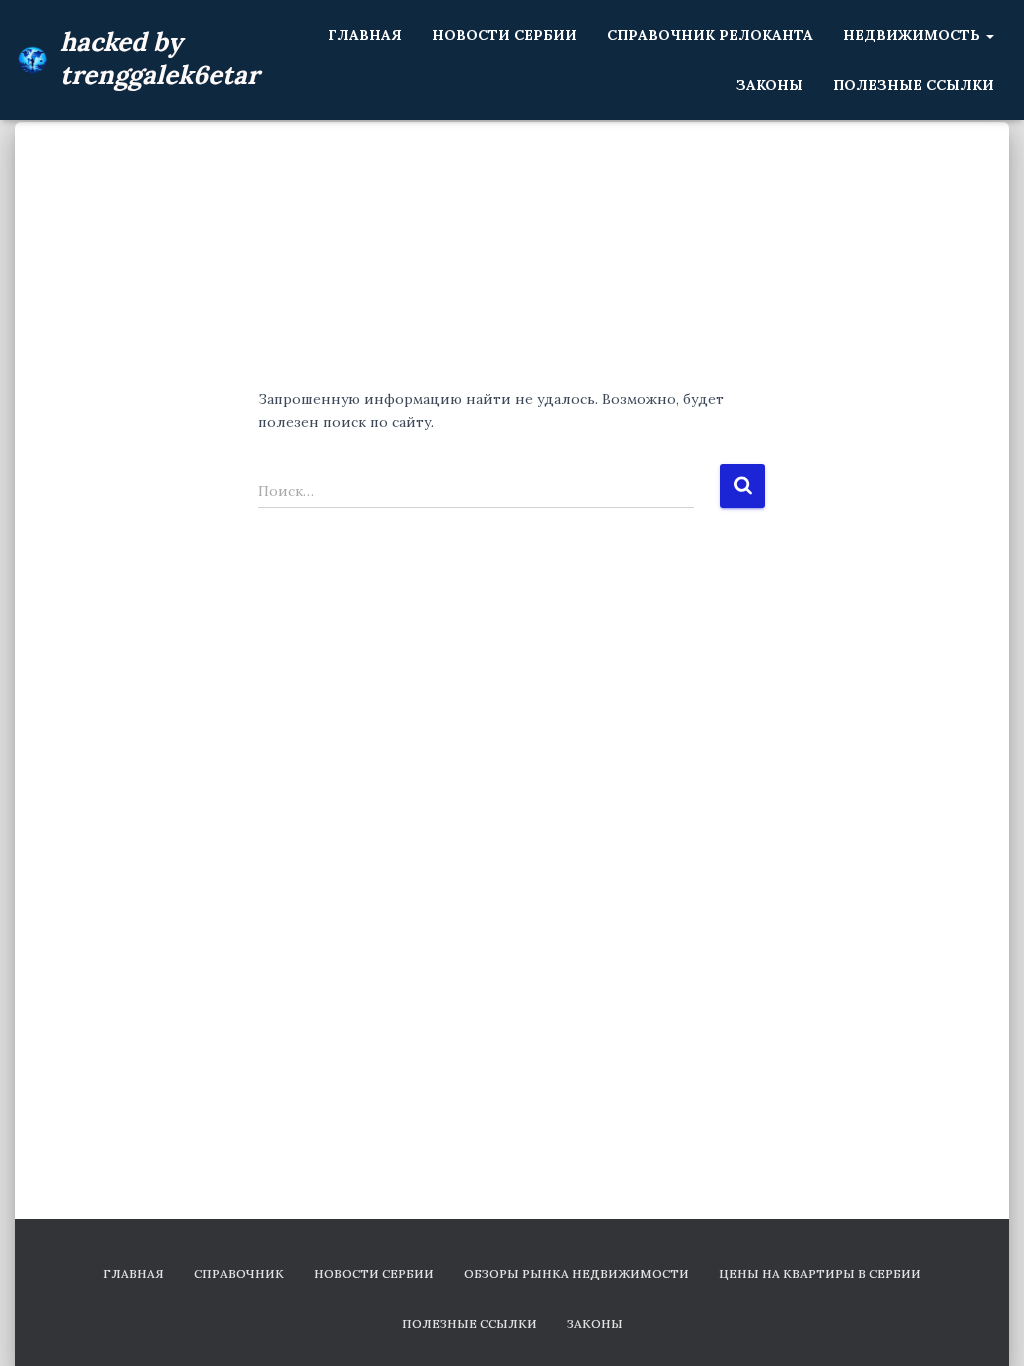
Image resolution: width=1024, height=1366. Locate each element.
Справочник (239, 1273)
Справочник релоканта (710, 35)
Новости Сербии (504, 35)
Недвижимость (913, 35)
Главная (365, 35)
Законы (769, 85)
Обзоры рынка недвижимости (576, 1273)
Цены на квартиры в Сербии (820, 1273)
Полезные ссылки (913, 85)
